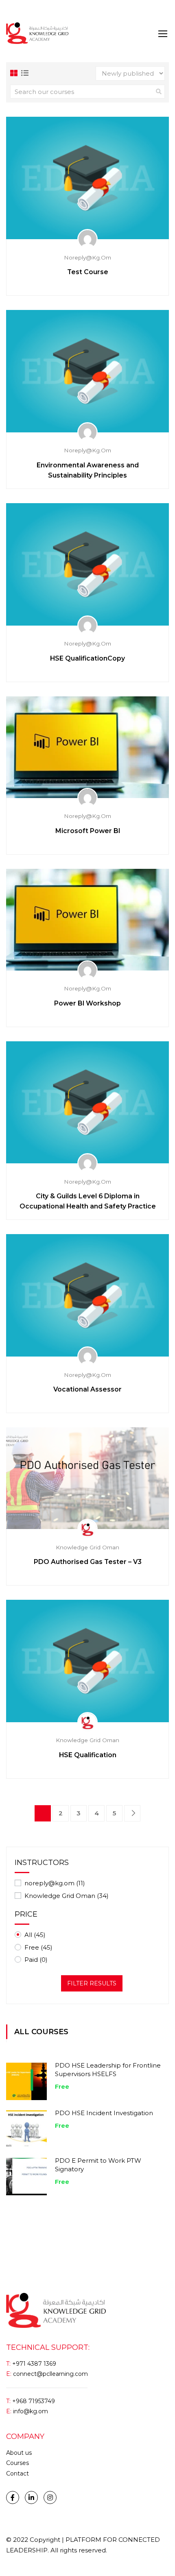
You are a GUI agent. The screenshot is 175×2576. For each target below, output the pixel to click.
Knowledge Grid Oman (67, 1896)
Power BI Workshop (87, 1003)
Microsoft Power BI (88, 831)
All (35, 1935)
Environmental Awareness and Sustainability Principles (88, 470)
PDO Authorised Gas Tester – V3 (88, 1562)
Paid (36, 1960)
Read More (87, 178)
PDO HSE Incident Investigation (104, 2113)
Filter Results (92, 1983)
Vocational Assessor (87, 1389)
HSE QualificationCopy (87, 658)
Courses (17, 2463)
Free (38, 1947)
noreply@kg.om (55, 1883)
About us (19, 2453)
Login (14, 10)
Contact (17, 2473)
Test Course (88, 272)
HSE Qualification (88, 1755)
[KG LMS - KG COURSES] (37, 33)
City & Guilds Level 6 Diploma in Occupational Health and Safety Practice (88, 1201)
